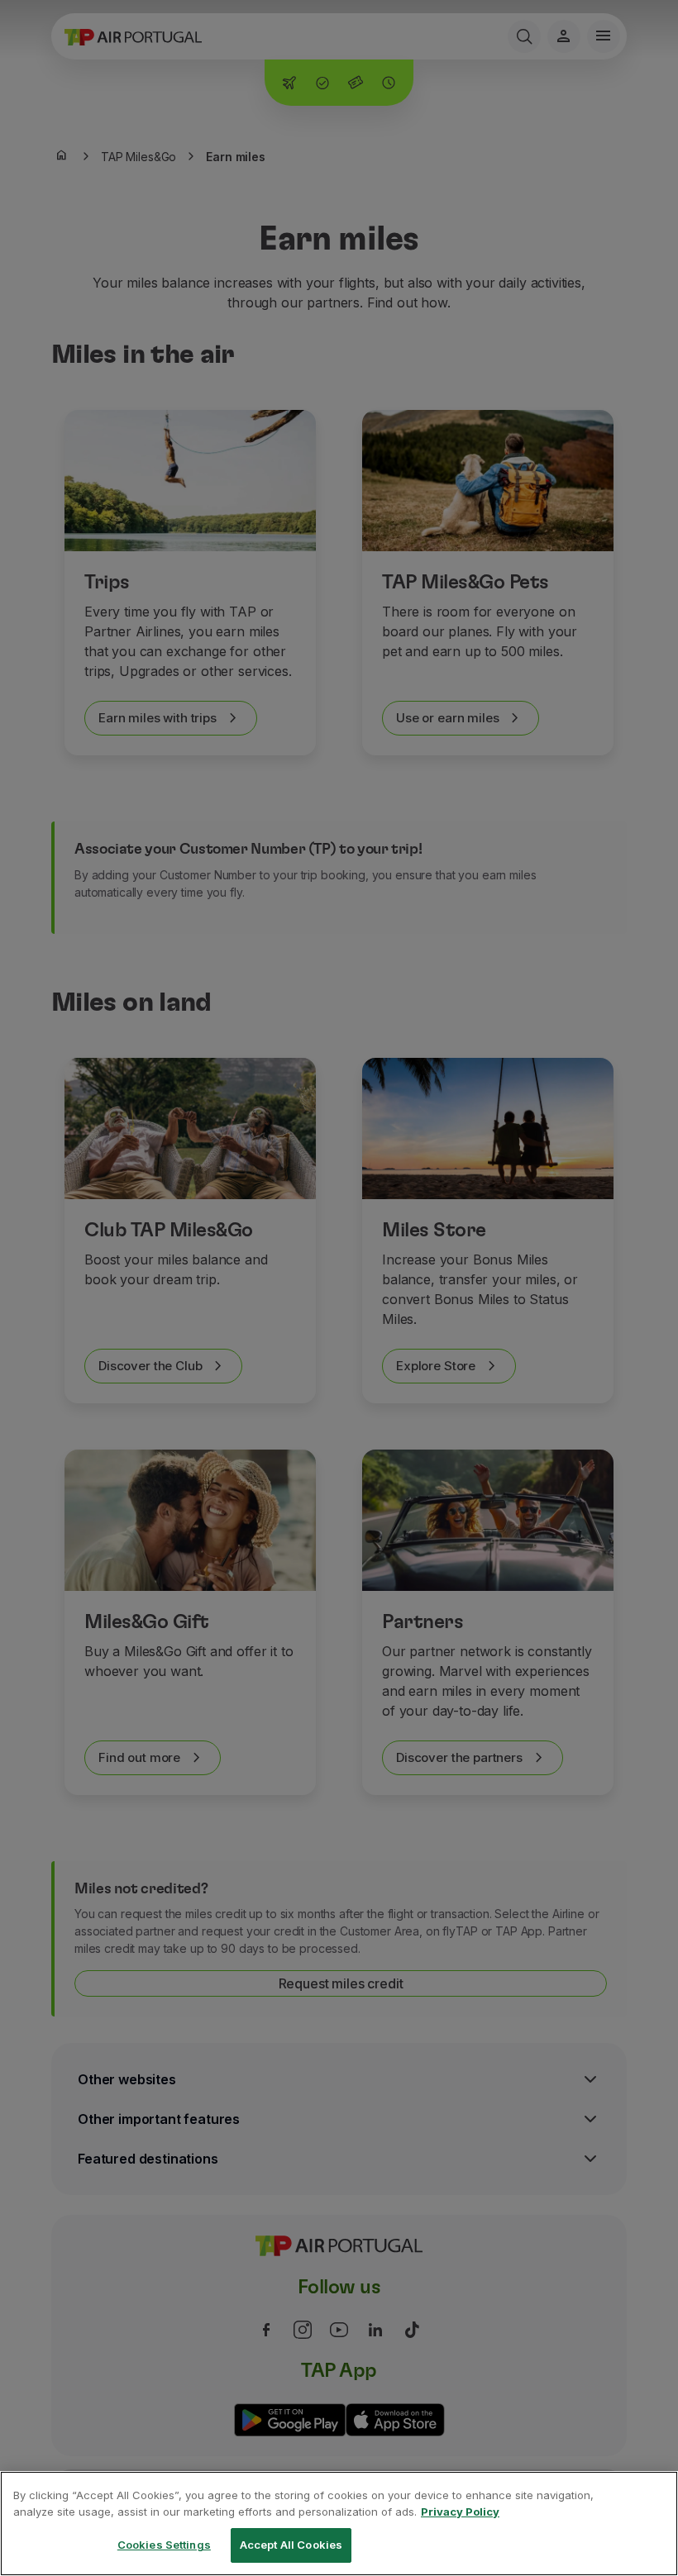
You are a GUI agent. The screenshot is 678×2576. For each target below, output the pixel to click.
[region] (339, 2524)
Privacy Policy (460, 2512)
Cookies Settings (164, 2545)
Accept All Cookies (291, 2545)
